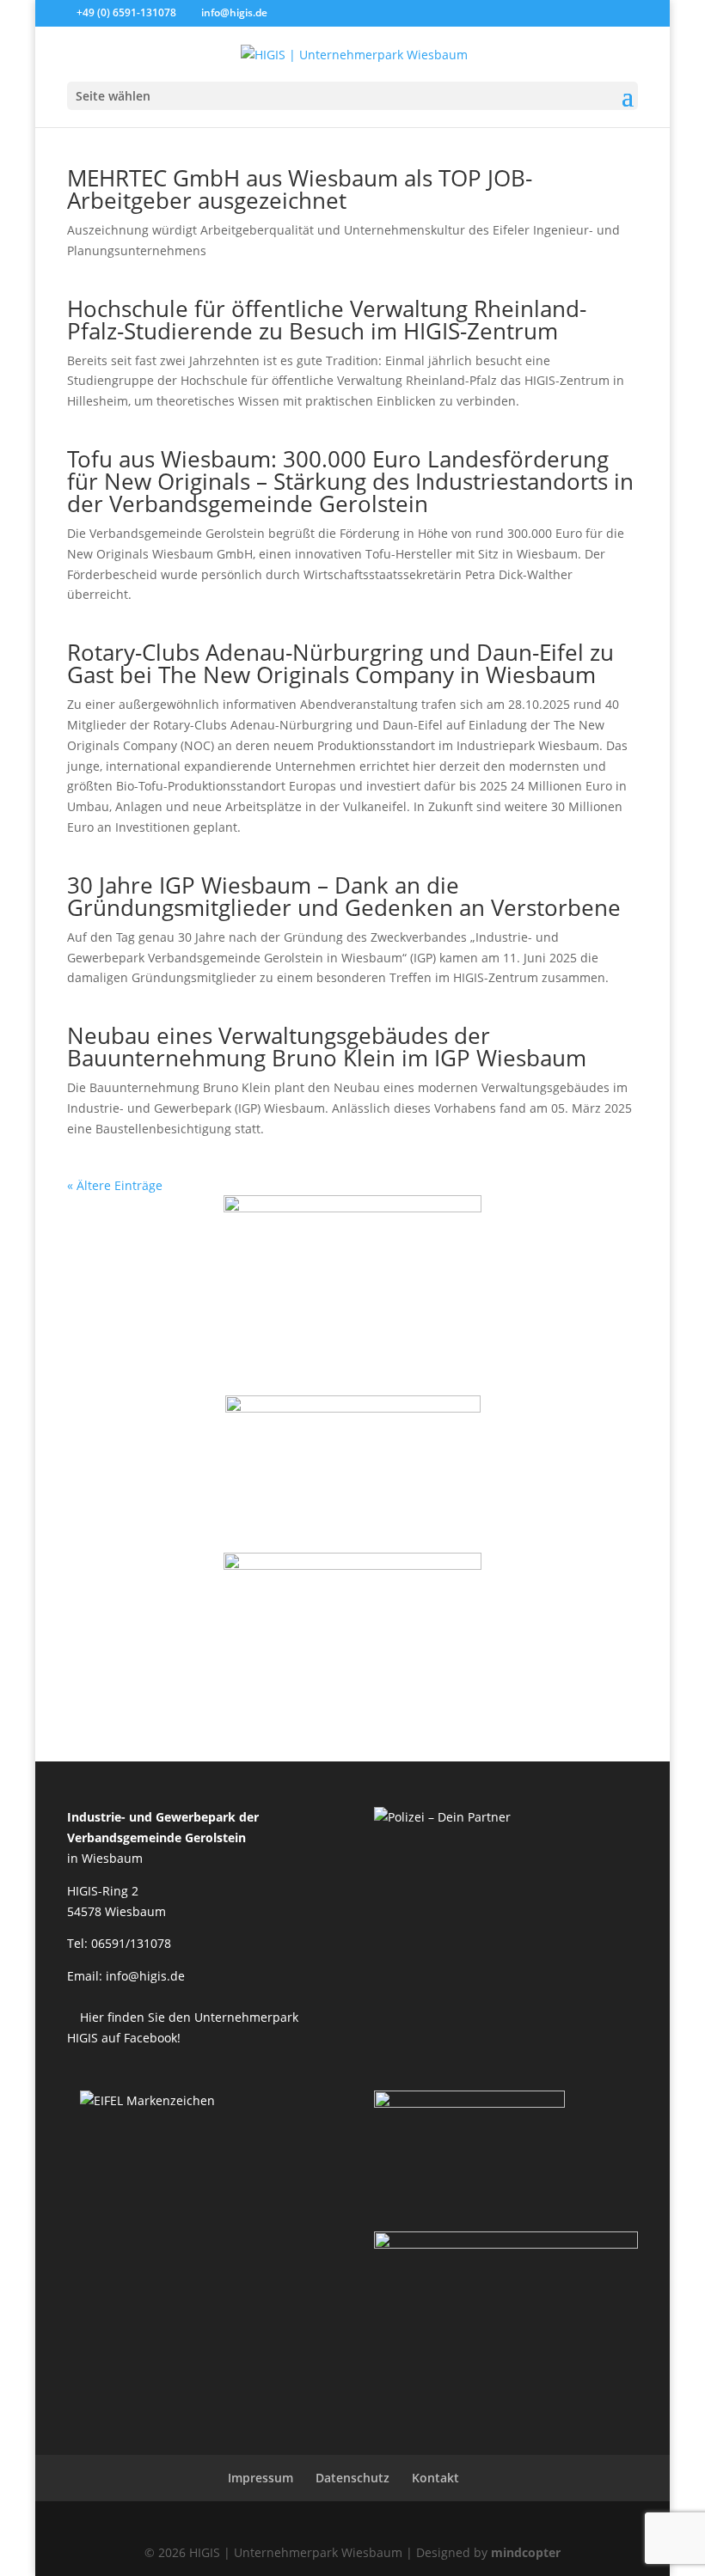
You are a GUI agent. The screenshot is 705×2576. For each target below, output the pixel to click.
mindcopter (526, 2552)
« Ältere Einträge (115, 1185)
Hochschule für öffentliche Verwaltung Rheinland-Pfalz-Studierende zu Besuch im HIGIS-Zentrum (327, 320)
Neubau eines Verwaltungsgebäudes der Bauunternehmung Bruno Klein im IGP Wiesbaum (327, 1047)
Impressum (261, 2478)
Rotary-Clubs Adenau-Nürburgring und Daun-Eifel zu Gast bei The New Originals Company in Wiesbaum (340, 663)
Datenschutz (352, 2478)
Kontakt (435, 2478)
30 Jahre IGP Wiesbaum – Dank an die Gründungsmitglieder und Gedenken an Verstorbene (344, 896)
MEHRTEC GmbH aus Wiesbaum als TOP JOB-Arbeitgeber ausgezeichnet (300, 189)
